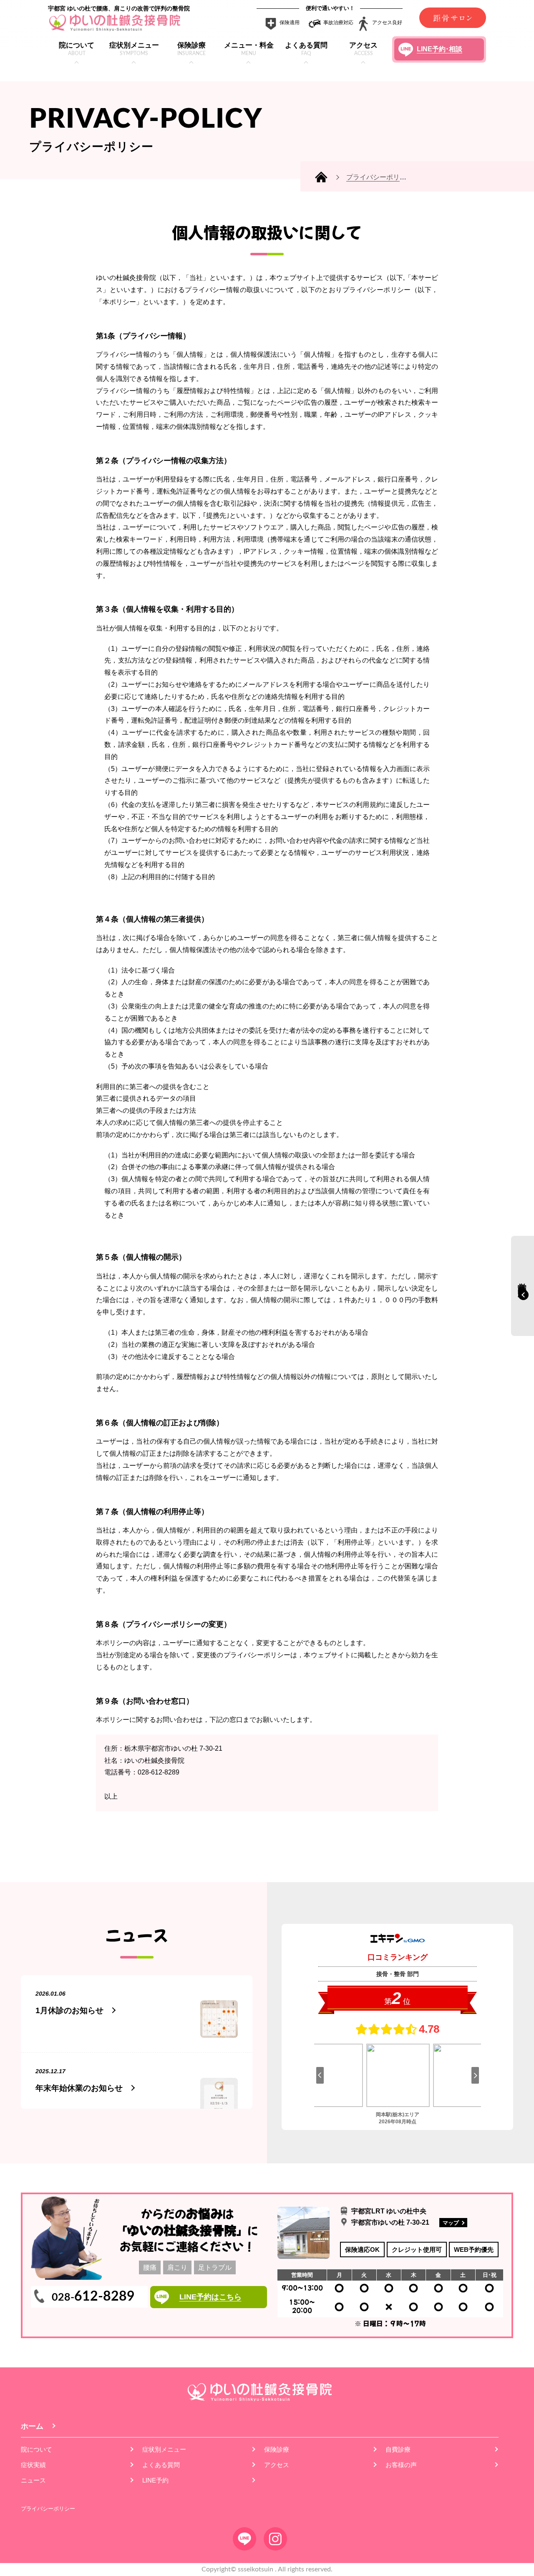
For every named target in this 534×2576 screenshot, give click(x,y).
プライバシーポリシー (48, 2509)
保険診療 (277, 2449)
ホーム (32, 2426)
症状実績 (33, 2465)
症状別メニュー (164, 2449)
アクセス (277, 2465)
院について (37, 2449)
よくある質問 (161, 2465)
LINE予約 (155, 2480)
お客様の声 (401, 2465)
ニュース (33, 2480)
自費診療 (398, 2449)
